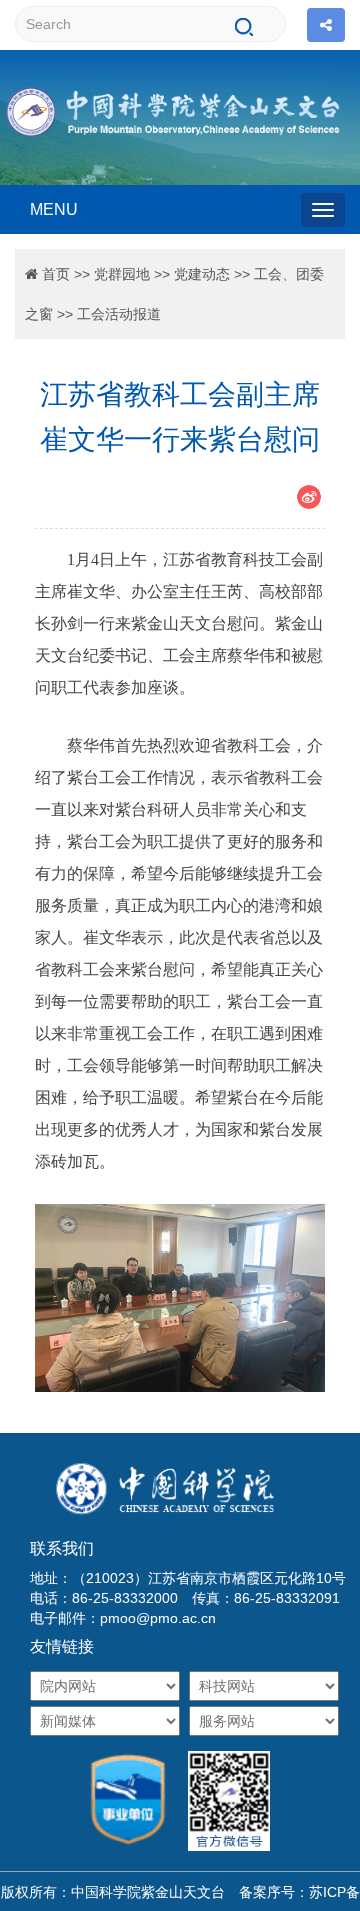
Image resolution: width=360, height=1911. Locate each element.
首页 (56, 274)
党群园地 (122, 274)
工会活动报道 (119, 314)
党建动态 (202, 274)
